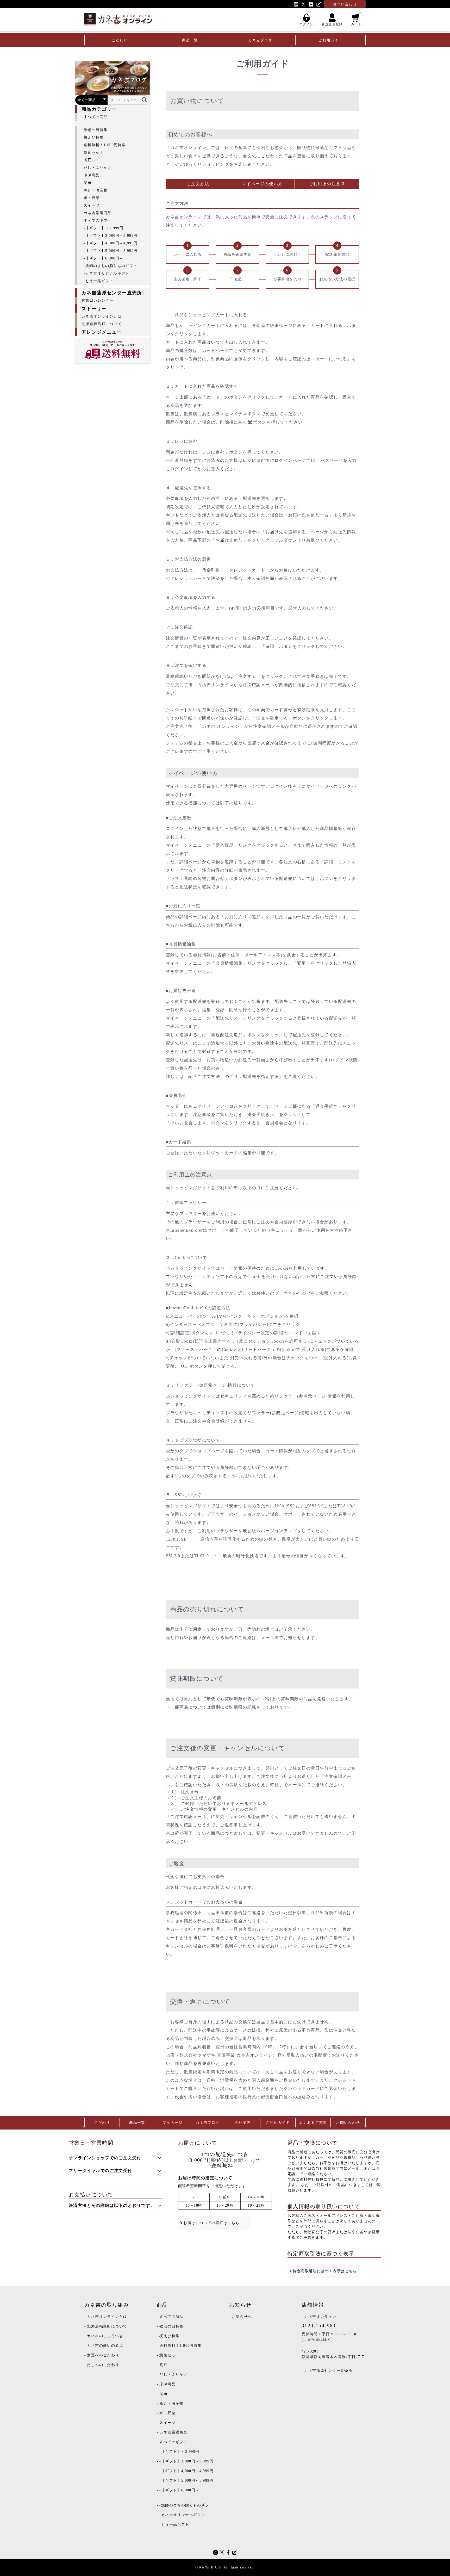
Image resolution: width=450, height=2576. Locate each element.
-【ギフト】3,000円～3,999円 (111, 236)
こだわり (120, 40)
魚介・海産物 (96, 190)
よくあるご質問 (313, 2123)
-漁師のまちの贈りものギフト (111, 266)
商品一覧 (190, 40)
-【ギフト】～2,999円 (104, 228)
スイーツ (92, 205)
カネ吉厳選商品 (98, 213)
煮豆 (88, 160)
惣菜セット (94, 153)
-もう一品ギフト (98, 281)
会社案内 (243, 2123)
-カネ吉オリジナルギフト (107, 273)
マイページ (173, 2123)
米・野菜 (92, 198)
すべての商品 (96, 117)
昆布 (88, 183)
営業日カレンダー (98, 300)
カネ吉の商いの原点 (105, 2346)
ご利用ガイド (330, 40)
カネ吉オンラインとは (102, 316)
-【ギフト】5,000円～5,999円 (111, 251)
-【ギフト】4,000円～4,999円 (111, 243)
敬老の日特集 (96, 130)
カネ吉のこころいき (105, 2336)
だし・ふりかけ (98, 168)
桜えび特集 (94, 137)
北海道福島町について (102, 324)
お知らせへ (242, 2317)
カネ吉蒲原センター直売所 (328, 2371)
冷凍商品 (92, 175)
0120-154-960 (319, 2325)
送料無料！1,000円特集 (105, 145)
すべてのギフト (98, 221)
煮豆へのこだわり (103, 2355)
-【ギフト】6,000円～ (104, 258)
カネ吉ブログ (260, 40)
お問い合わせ (348, 2123)
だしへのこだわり (103, 2365)
